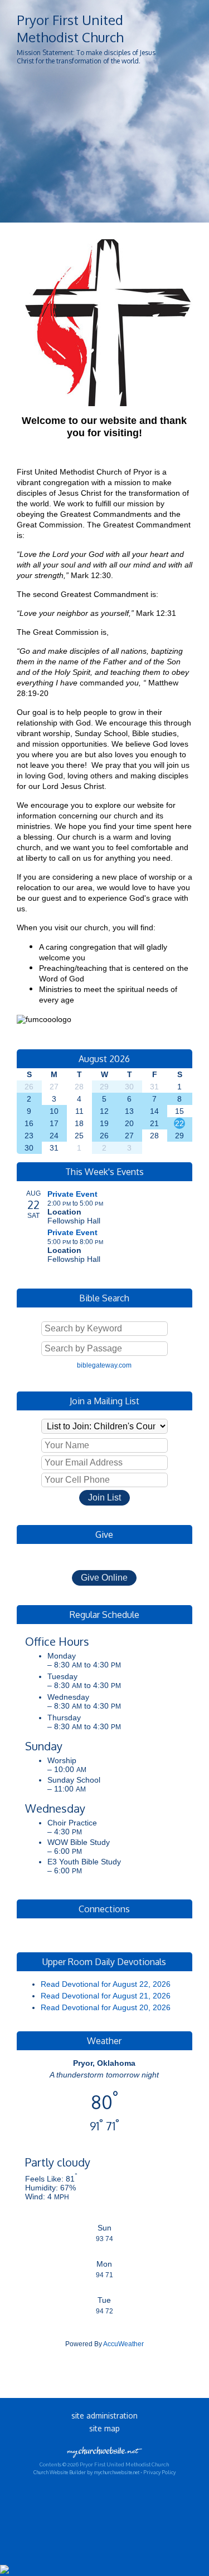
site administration (104, 2415)
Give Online (104, 1578)
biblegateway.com (104, 1365)
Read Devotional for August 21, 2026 (106, 1996)
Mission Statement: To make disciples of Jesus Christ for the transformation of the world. (86, 57)
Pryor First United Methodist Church (70, 28)
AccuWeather (123, 2344)
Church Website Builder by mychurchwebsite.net (86, 2472)
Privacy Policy (159, 2472)
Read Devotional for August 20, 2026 (106, 2007)
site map (104, 2428)
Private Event (72, 1194)
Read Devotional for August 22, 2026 (106, 1984)
